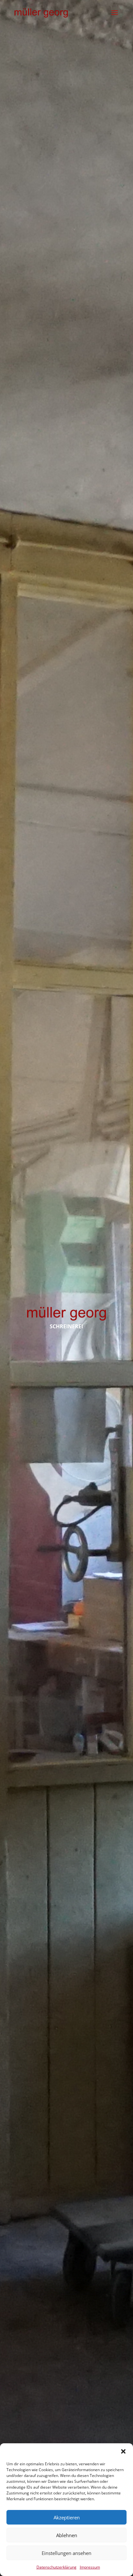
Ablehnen (67, 2535)
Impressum (90, 2567)
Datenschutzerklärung (56, 2567)
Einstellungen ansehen (66, 2553)
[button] (123, 2451)
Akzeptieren (67, 2517)
